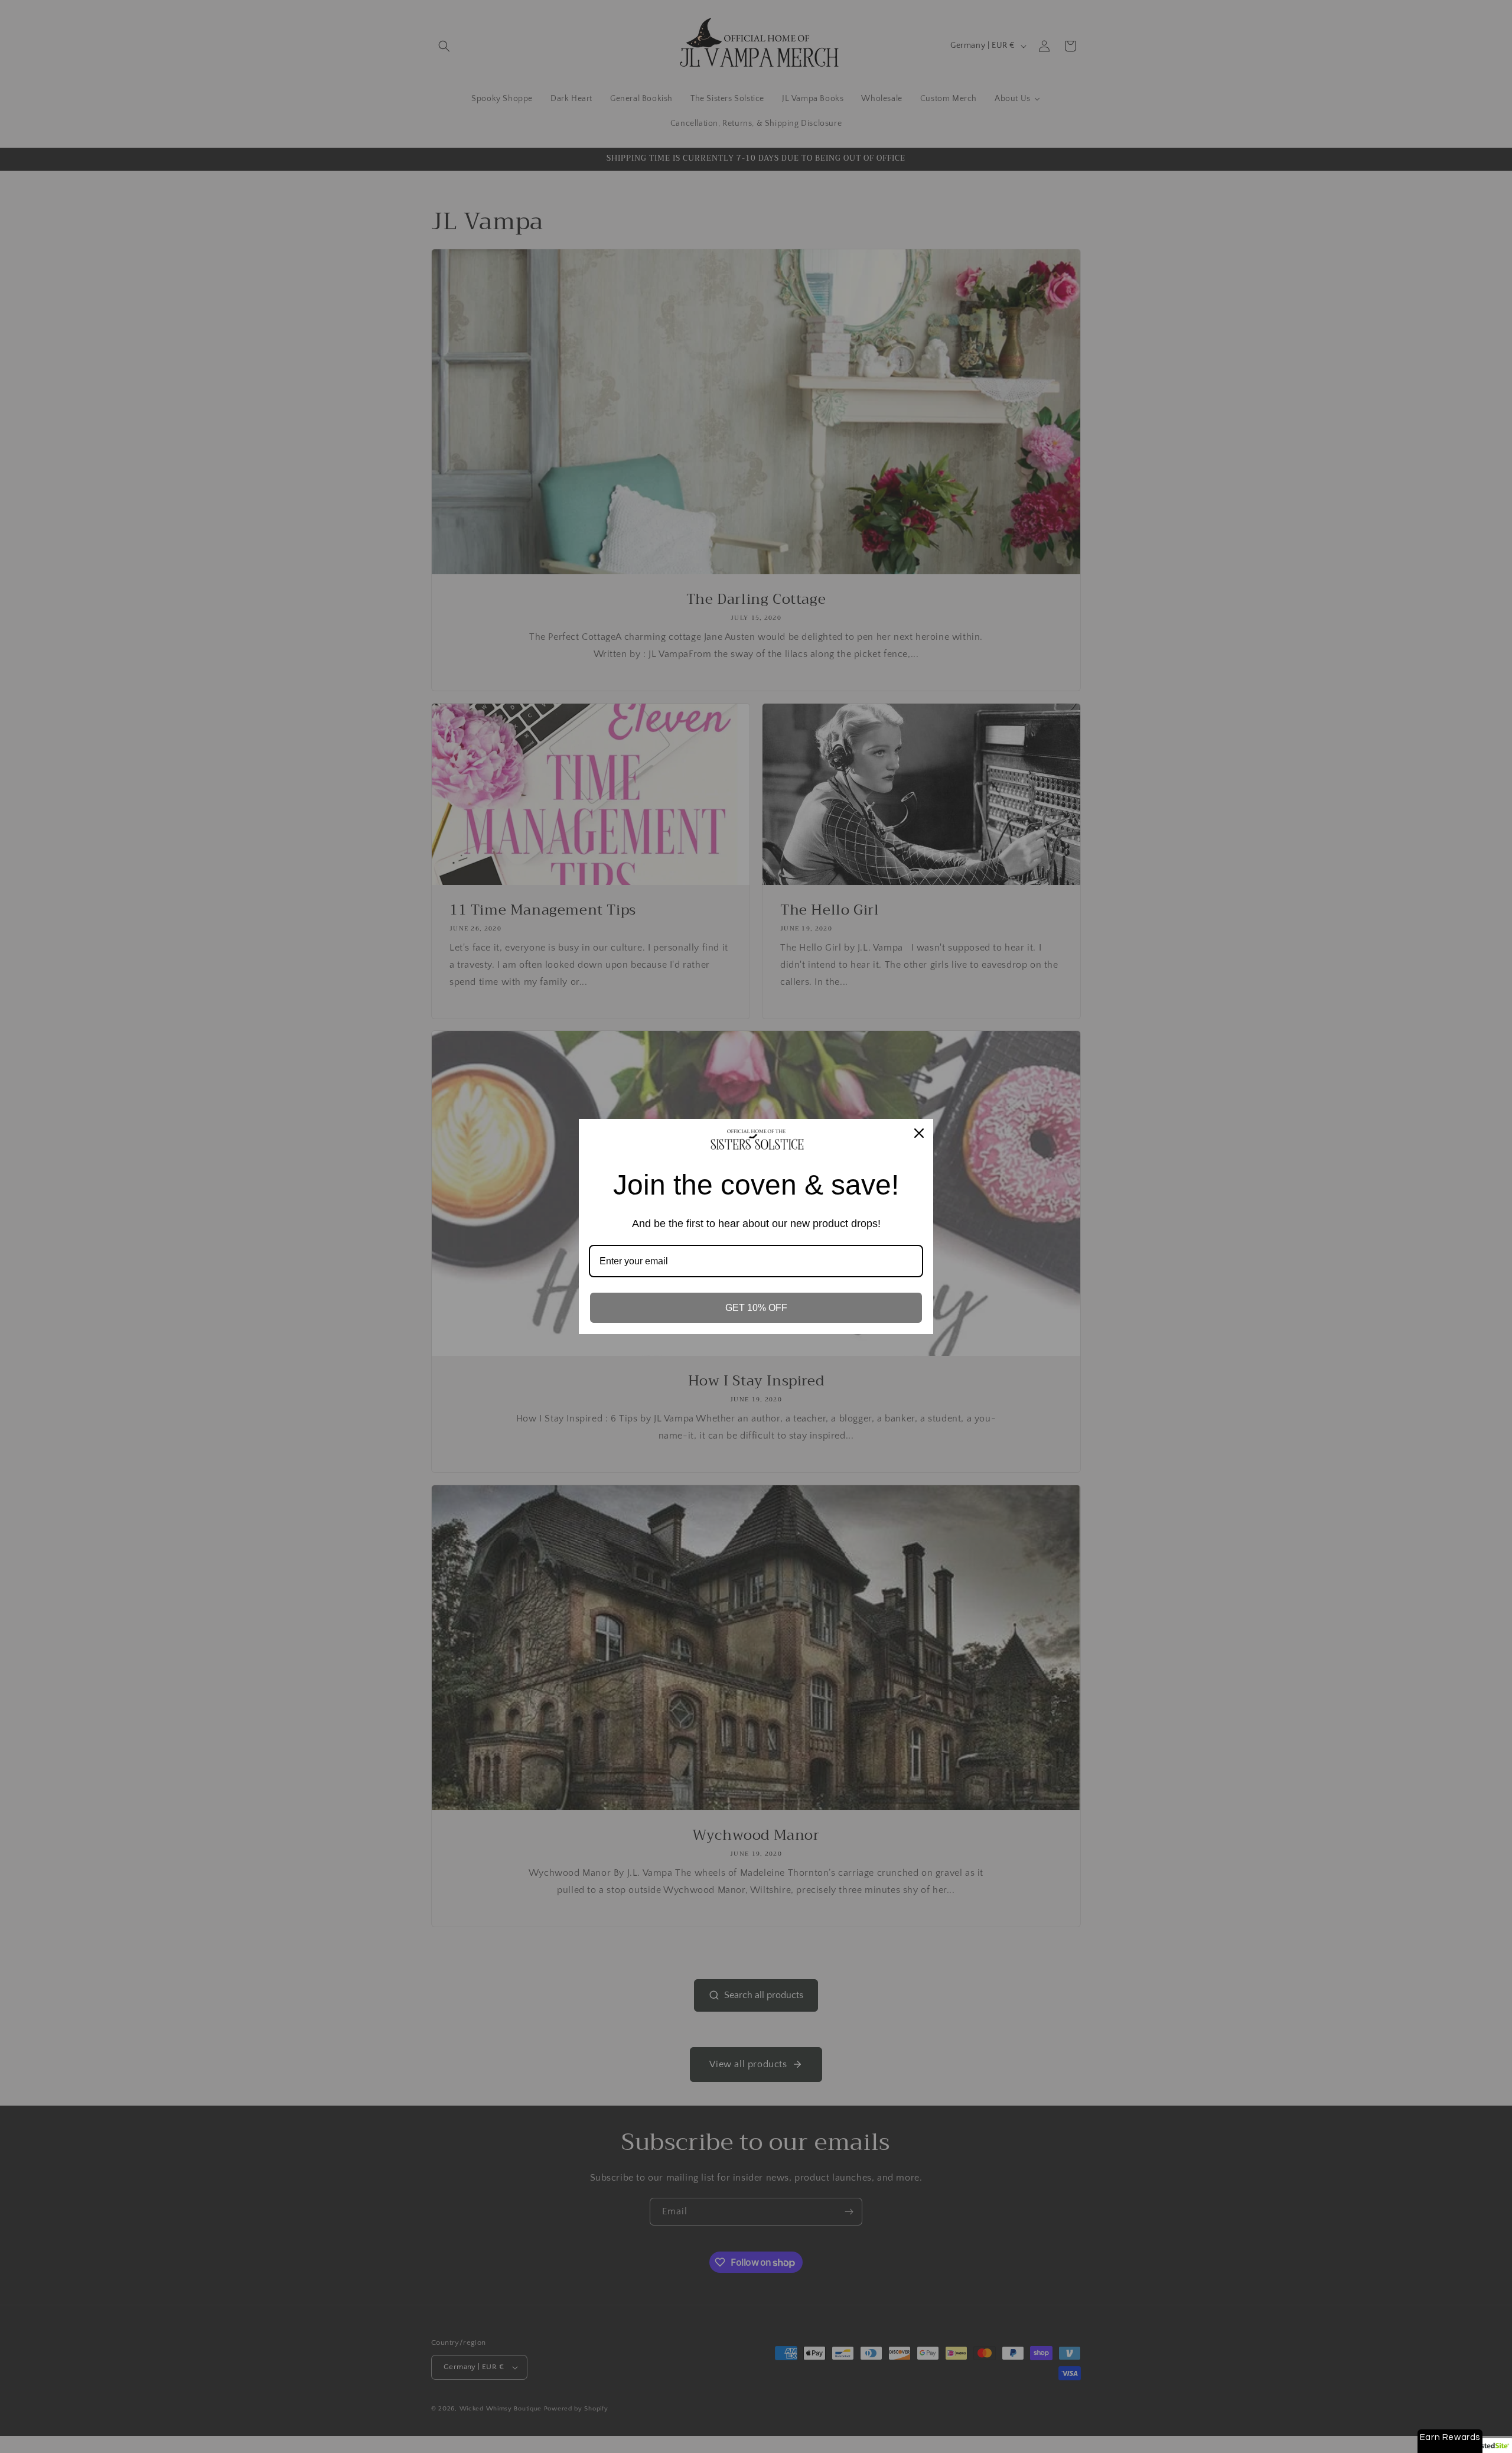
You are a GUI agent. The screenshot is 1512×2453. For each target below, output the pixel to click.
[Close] (919, 1133)
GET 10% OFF (756, 1308)
